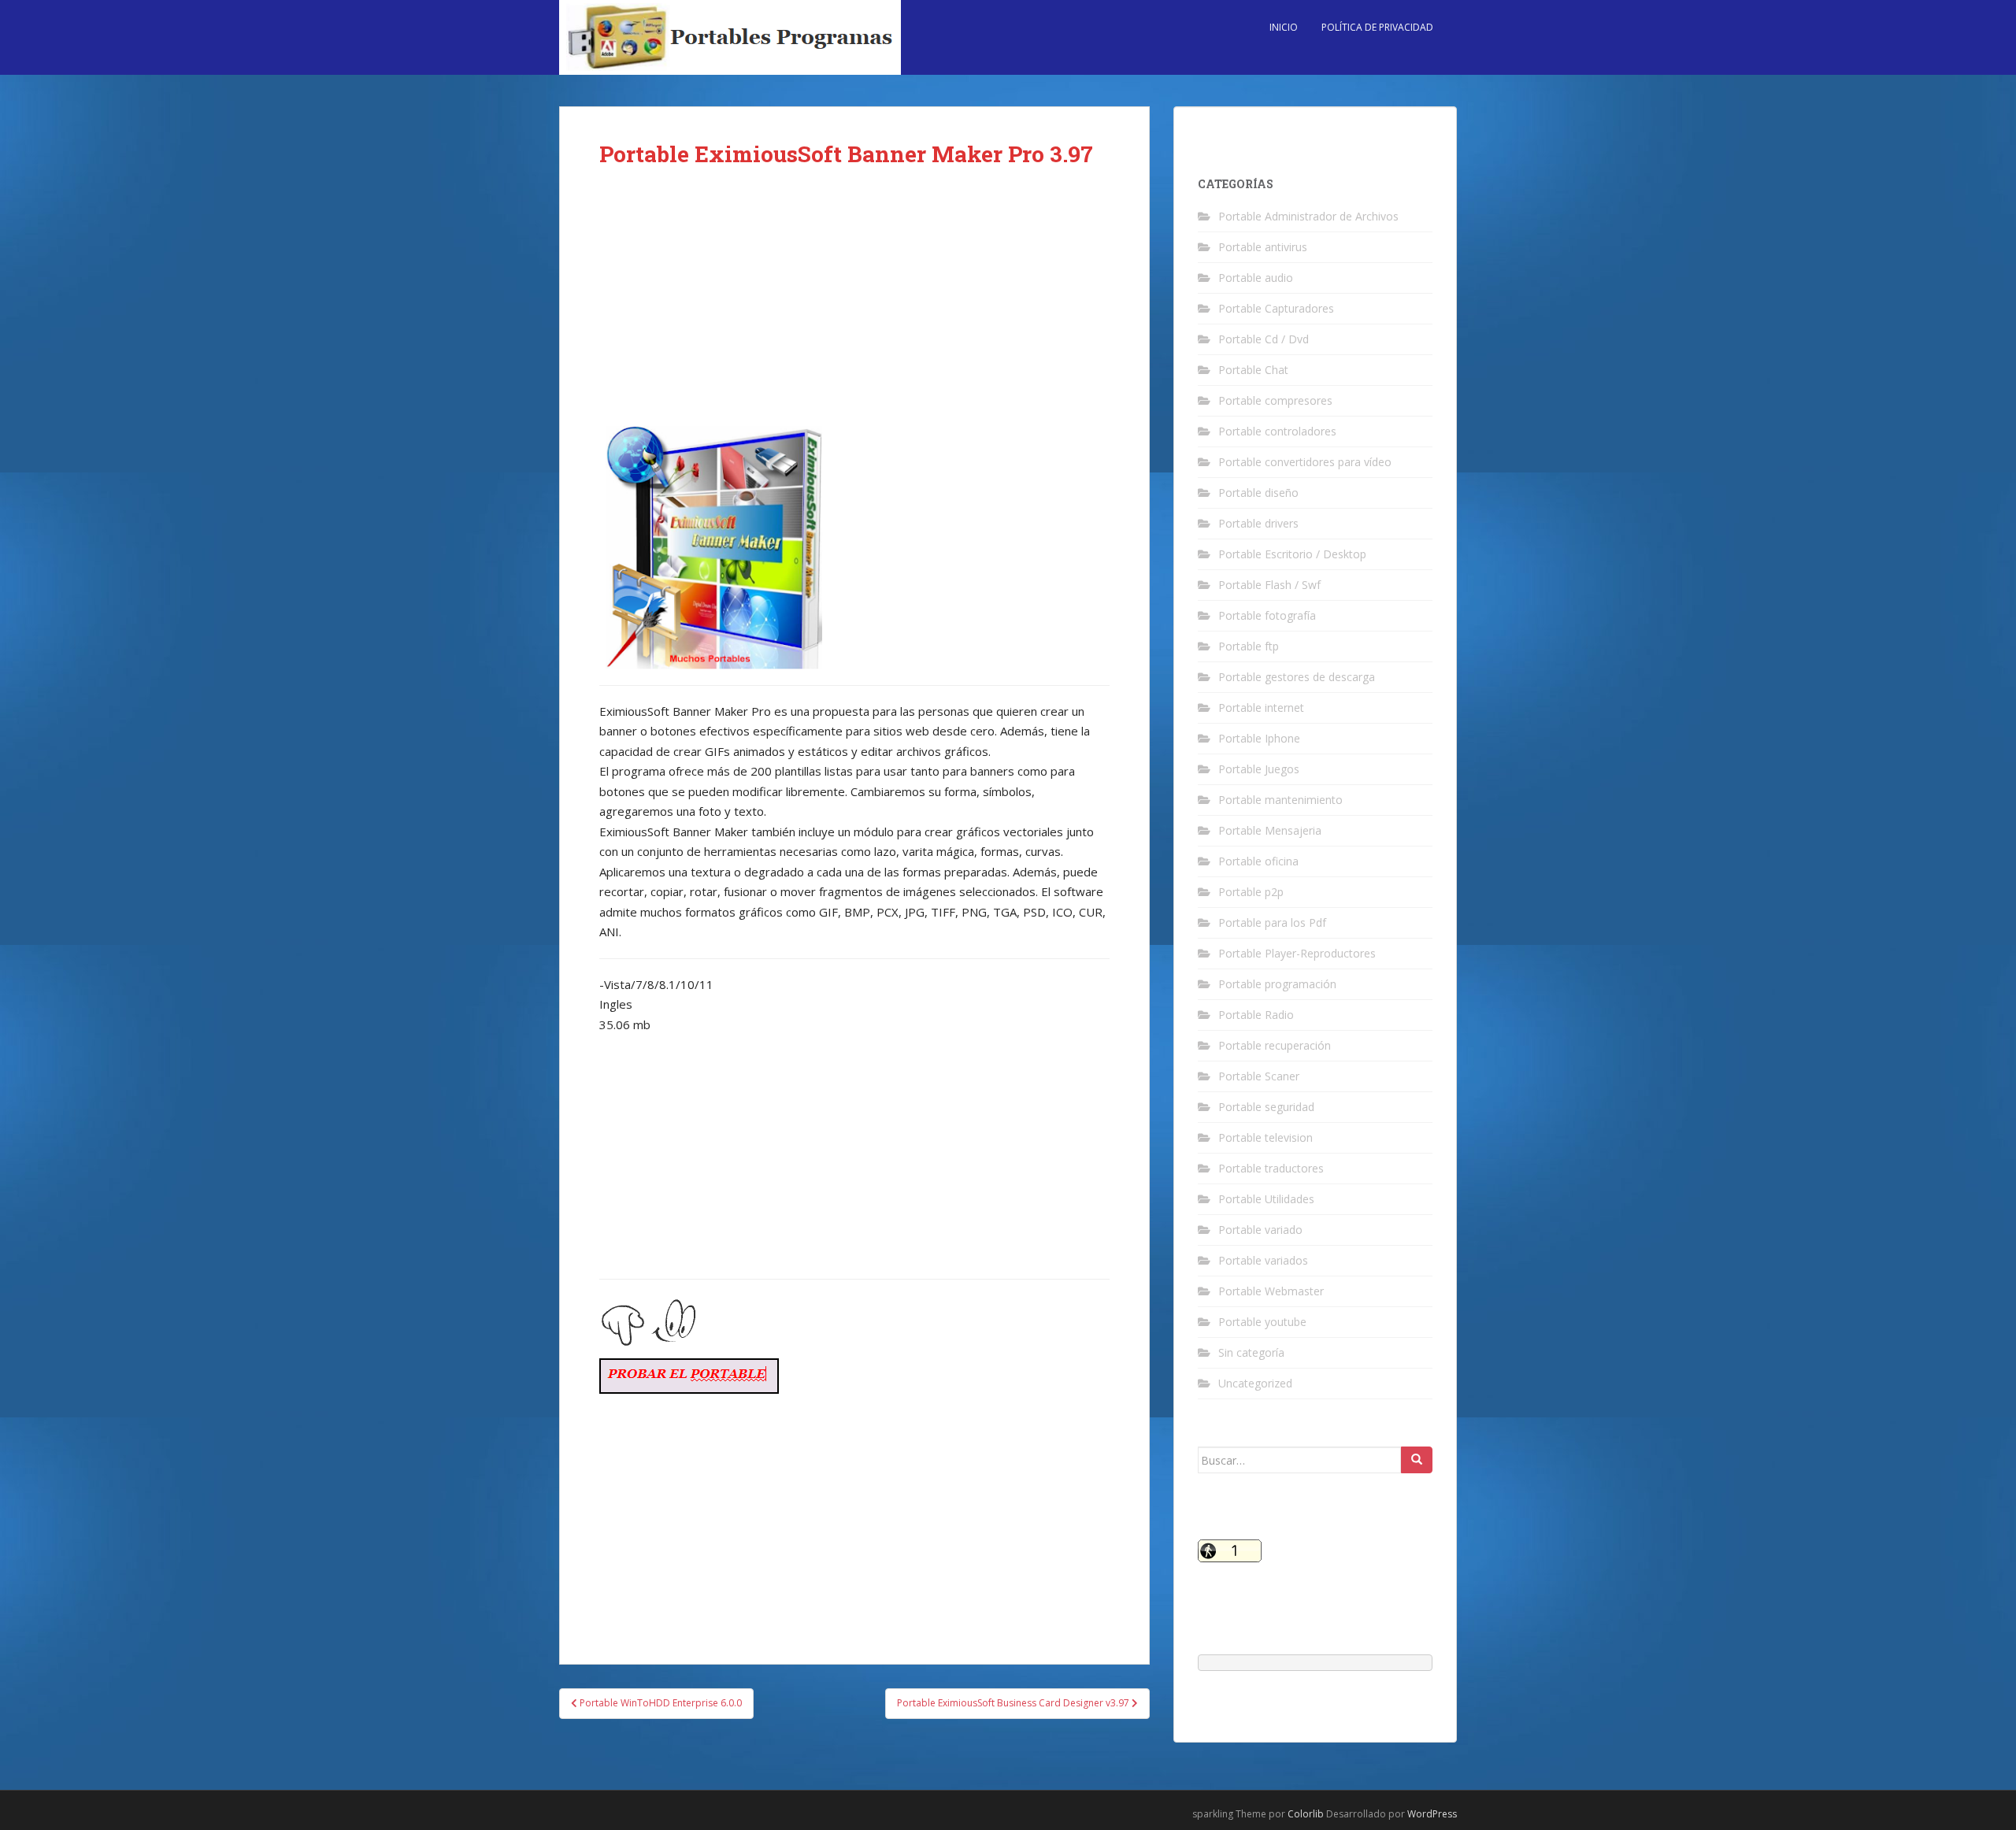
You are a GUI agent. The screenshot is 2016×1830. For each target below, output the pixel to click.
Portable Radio (1256, 1015)
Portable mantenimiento (1280, 800)
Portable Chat (1253, 370)
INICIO (1284, 27)
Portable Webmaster (1271, 1291)
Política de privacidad (1377, 27)
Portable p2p (1251, 892)
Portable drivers (1258, 523)
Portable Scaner (1259, 1076)
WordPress (1432, 1814)
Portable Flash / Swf (1269, 585)
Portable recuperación (1275, 1045)
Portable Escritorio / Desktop (1292, 554)
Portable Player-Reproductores (1297, 953)
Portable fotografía (1267, 615)
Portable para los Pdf (1272, 922)
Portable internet (1261, 708)
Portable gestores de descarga (1297, 677)
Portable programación (1277, 984)
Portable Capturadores (1276, 308)
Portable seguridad (1266, 1107)
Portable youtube (1262, 1322)
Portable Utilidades (1266, 1199)
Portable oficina (1258, 861)
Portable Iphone (1259, 738)
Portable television (1266, 1137)
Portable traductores (1271, 1168)
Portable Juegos (1259, 769)
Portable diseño (1258, 493)
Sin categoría (1251, 1352)
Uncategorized (1255, 1383)
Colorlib (1306, 1814)
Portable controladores (1277, 431)
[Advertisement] (854, 309)
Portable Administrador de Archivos (1308, 216)
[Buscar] (1417, 1460)
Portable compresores (1275, 400)
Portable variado (1260, 1230)
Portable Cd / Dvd (1264, 339)
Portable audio (1256, 278)
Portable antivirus (1263, 247)
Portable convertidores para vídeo (1305, 462)
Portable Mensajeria (1270, 830)
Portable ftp (1249, 646)
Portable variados (1263, 1260)
